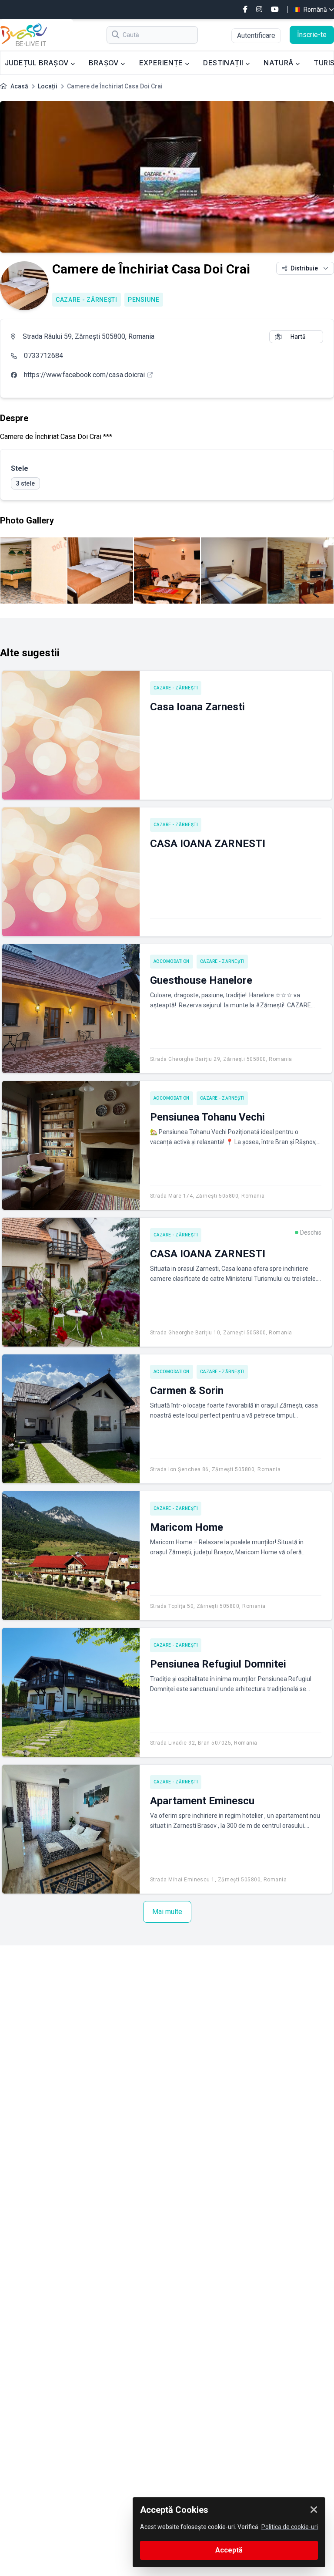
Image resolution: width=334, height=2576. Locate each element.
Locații (48, 86)
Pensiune (144, 300)
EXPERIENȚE (162, 63)
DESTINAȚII (224, 63)
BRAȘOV (105, 63)
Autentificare (256, 35)
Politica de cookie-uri (290, 2527)
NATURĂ (279, 63)
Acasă (19, 86)
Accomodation (172, 961)
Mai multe (167, 1912)
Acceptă (229, 2550)
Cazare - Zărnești (87, 300)
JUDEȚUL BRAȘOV (38, 63)
